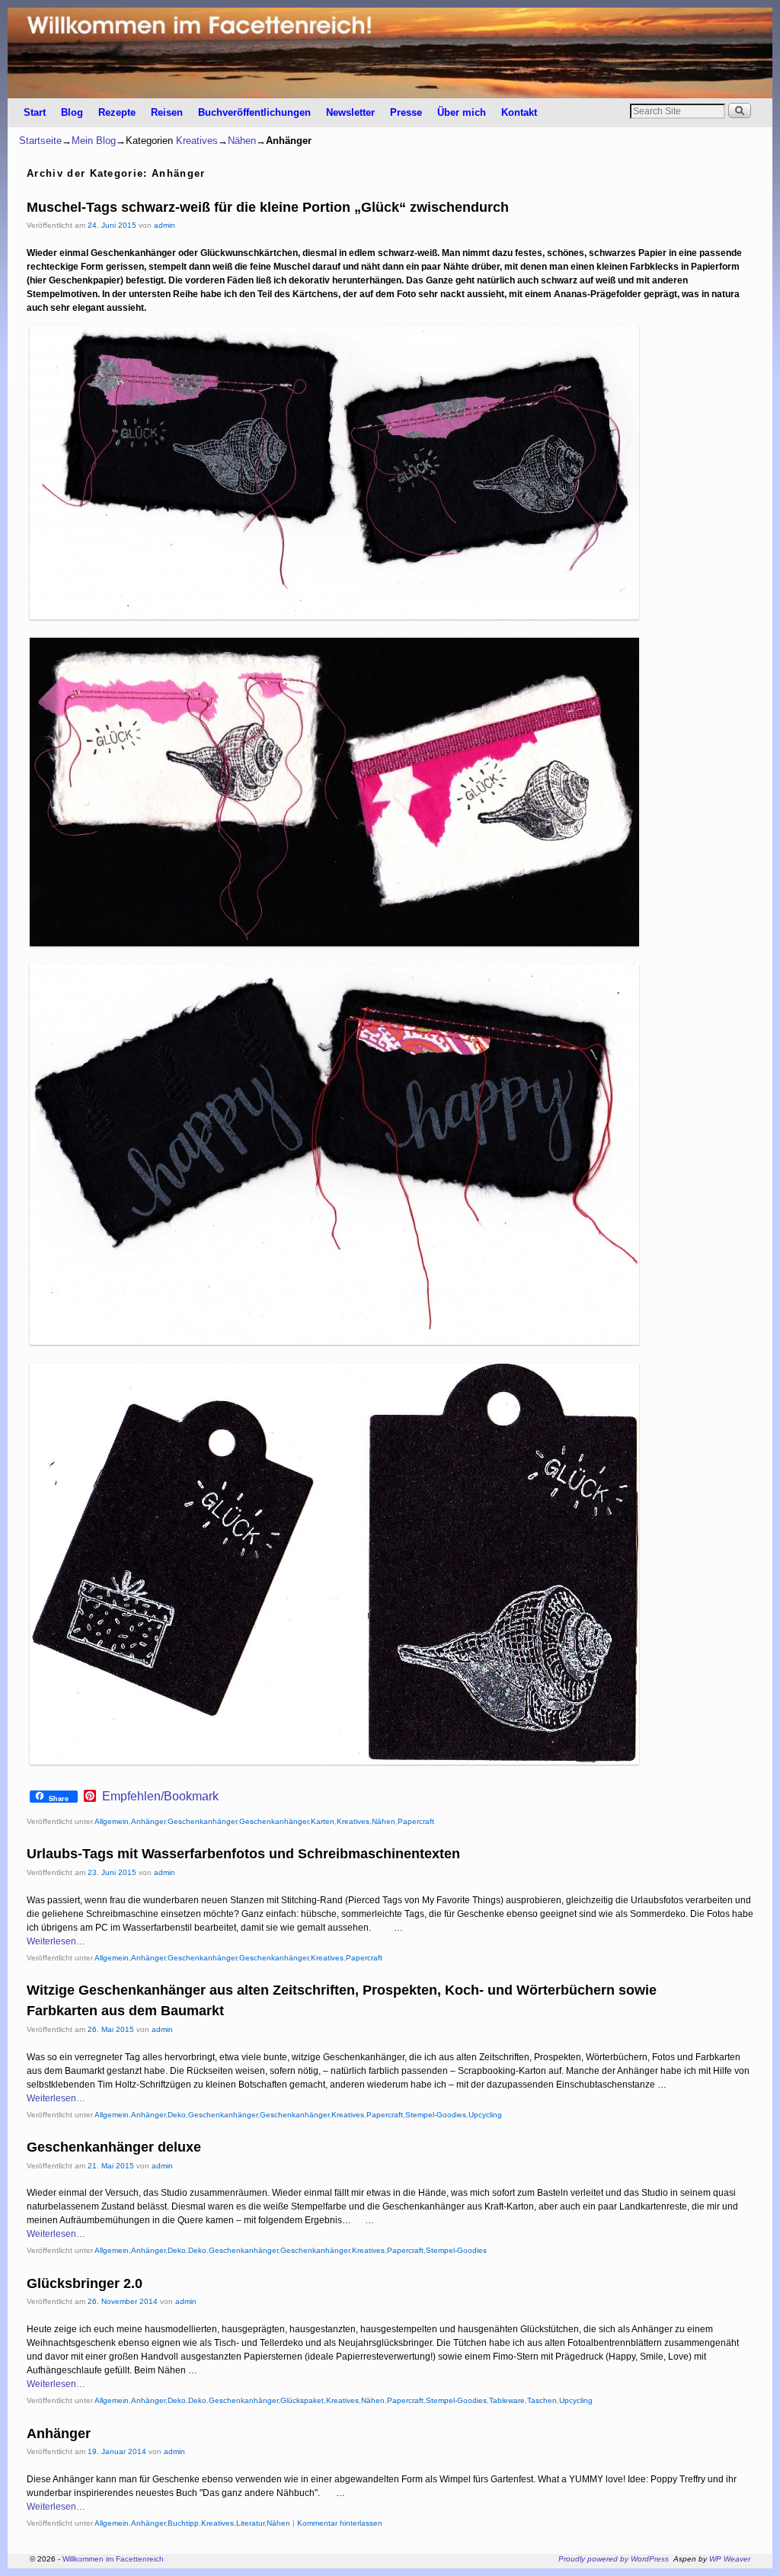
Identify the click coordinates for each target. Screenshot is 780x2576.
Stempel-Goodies (436, 2115)
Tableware (507, 2400)
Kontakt (519, 112)
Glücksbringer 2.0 (85, 2283)
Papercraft (416, 1821)
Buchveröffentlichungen (254, 112)
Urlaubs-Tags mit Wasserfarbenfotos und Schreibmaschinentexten (243, 1854)
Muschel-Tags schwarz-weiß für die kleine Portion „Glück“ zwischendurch (268, 207)
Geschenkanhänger (202, 1821)
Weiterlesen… (56, 1941)
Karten (323, 1821)
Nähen (242, 141)
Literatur (250, 2523)
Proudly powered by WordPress (614, 2559)
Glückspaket (302, 2400)
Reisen (167, 112)
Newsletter (350, 112)
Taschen (542, 2400)
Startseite (40, 141)
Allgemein (112, 1821)
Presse (406, 112)
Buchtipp (183, 2523)
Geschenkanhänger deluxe (114, 2147)
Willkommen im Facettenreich (113, 2559)
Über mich (462, 112)
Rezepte (117, 112)
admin (165, 225)
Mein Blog (94, 141)
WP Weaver (730, 2559)
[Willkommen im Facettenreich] (390, 53)
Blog (72, 112)
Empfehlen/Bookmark (160, 1797)
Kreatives (197, 141)
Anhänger (148, 1821)
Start (35, 112)
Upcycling (485, 2115)
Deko (177, 2115)
